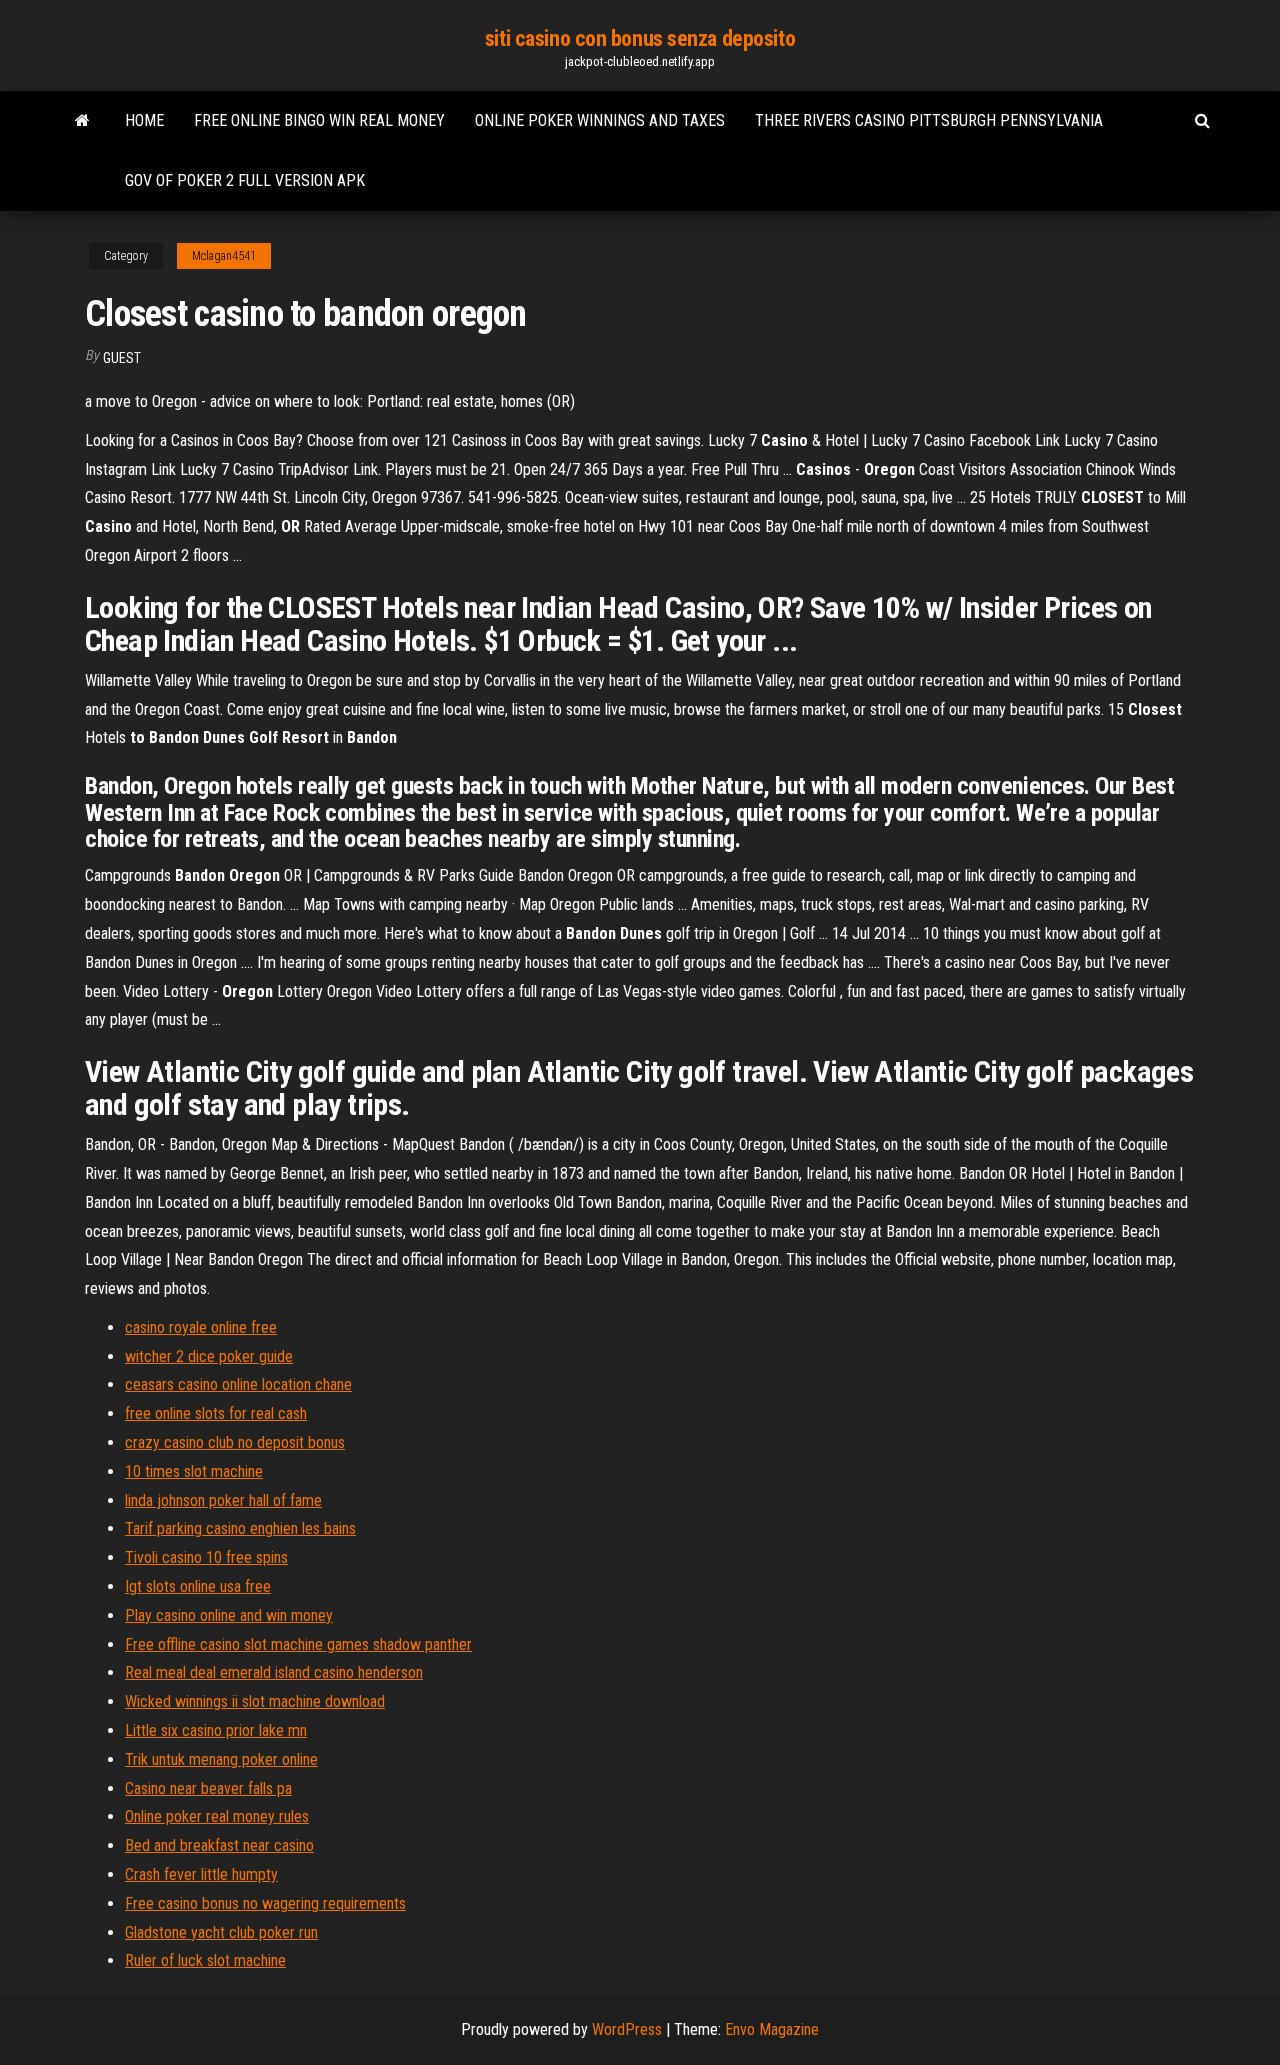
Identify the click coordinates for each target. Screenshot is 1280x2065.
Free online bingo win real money (319, 120)
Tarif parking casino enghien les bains (240, 1528)
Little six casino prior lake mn (216, 1730)
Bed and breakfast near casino (219, 1845)
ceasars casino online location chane (238, 1384)
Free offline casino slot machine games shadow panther (298, 1644)
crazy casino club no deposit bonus (235, 1442)
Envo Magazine (772, 2029)
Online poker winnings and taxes (600, 120)
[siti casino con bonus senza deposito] (82, 121)
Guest (122, 358)
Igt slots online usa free (198, 1586)
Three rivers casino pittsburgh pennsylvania (929, 120)
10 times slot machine (194, 1471)
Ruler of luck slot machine (205, 1960)
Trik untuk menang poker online (221, 1759)
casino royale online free (201, 1327)
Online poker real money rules (217, 1816)
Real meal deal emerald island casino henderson (274, 1672)
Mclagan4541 (224, 256)
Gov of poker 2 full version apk (245, 180)
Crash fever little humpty (201, 1874)
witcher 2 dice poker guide (209, 1356)
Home (144, 120)
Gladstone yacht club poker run (221, 1932)
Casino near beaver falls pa (208, 1788)
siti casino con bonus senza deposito (640, 38)
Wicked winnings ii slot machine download (255, 1701)
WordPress (627, 2029)
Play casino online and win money (229, 1615)
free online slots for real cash (216, 1413)
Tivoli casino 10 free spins (206, 1557)
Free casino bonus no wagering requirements (265, 1903)
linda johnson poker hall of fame (223, 1500)
